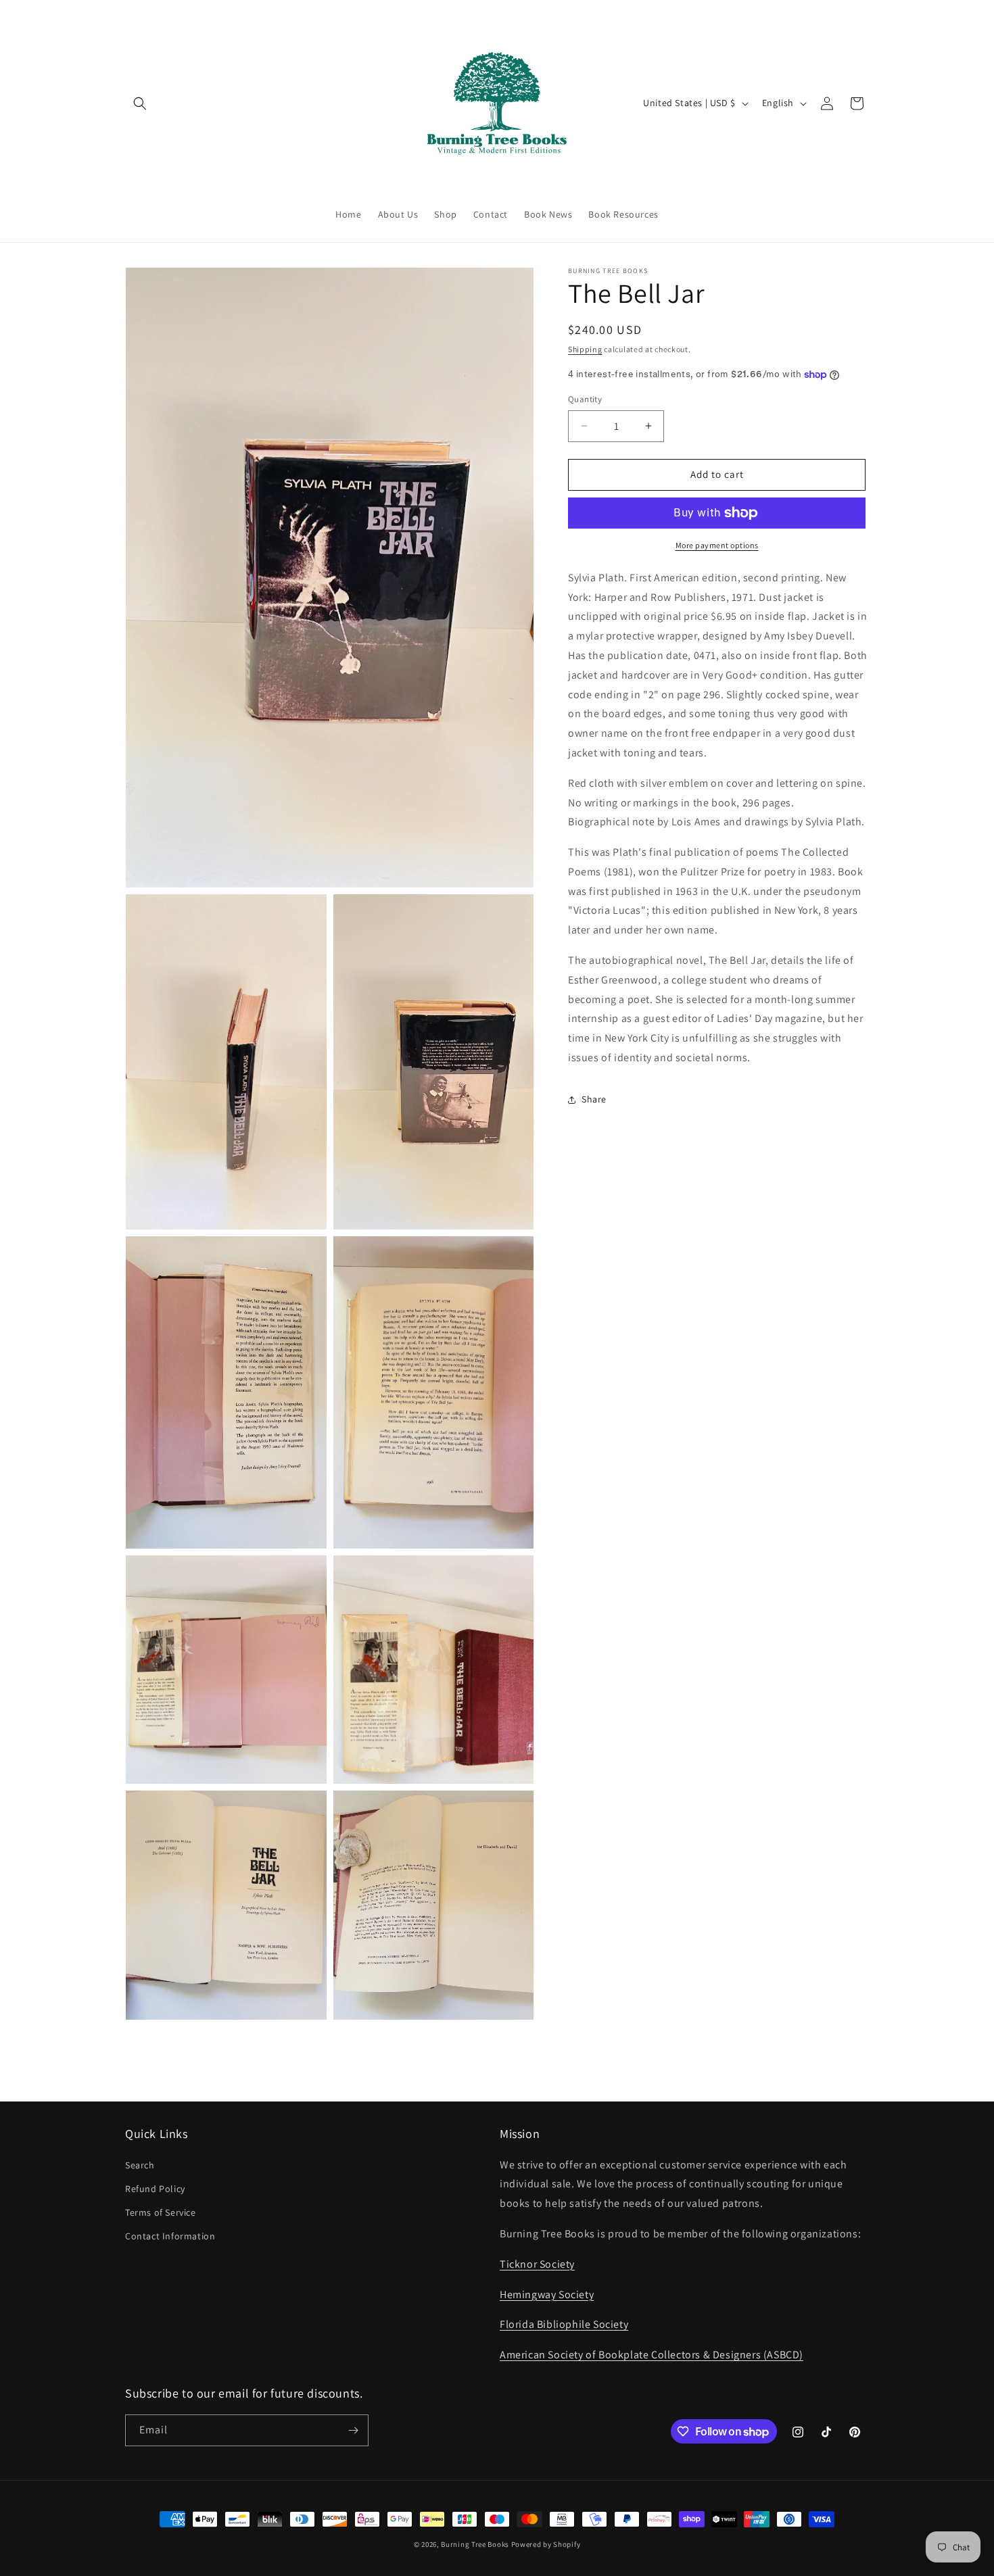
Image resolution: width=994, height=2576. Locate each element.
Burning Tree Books (475, 2544)
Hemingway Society (547, 2294)
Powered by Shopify (546, 2544)
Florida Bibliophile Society (564, 2324)
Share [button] (594, 1099)
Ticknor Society (537, 2264)
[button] (140, 103)
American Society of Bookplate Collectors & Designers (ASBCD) (652, 2355)
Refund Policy (155, 2189)
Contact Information (170, 2236)
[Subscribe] (353, 2430)
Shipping (585, 349)
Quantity (585, 399)
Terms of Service (161, 2212)
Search (140, 2165)
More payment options (717, 545)
